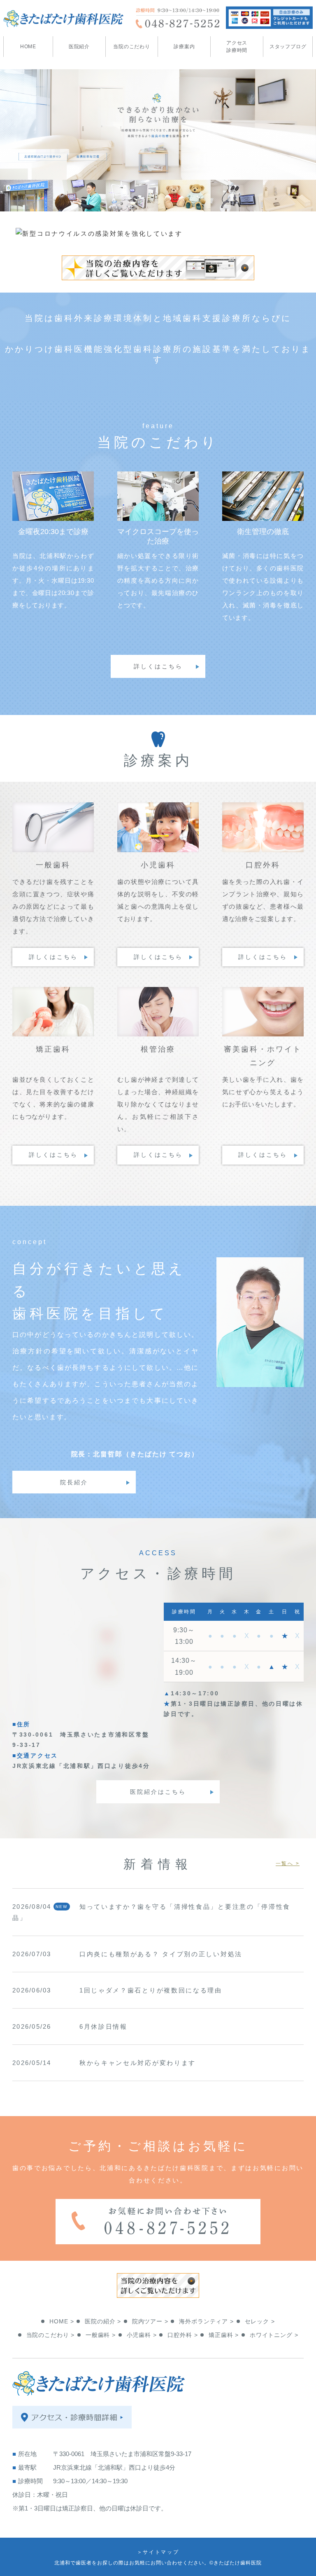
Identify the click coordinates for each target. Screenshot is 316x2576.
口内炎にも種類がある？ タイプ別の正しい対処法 (161, 1954)
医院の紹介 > (103, 2321)
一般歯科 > (101, 2335)
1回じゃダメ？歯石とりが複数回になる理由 (151, 1990)
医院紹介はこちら (158, 1792)
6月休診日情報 (103, 2026)
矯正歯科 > (224, 2335)
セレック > (260, 2321)
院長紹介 (74, 1482)
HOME (28, 47)
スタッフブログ (288, 47)
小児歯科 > (142, 2335)
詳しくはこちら (158, 666)
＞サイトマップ (158, 2552)
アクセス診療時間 (237, 47)
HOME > (62, 2321)
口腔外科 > (182, 2335)
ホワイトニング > (274, 2335)
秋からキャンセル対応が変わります (138, 2063)
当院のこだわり (132, 47)
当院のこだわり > (51, 2335)
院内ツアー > (150, 2321)
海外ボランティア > (206, 2321)
